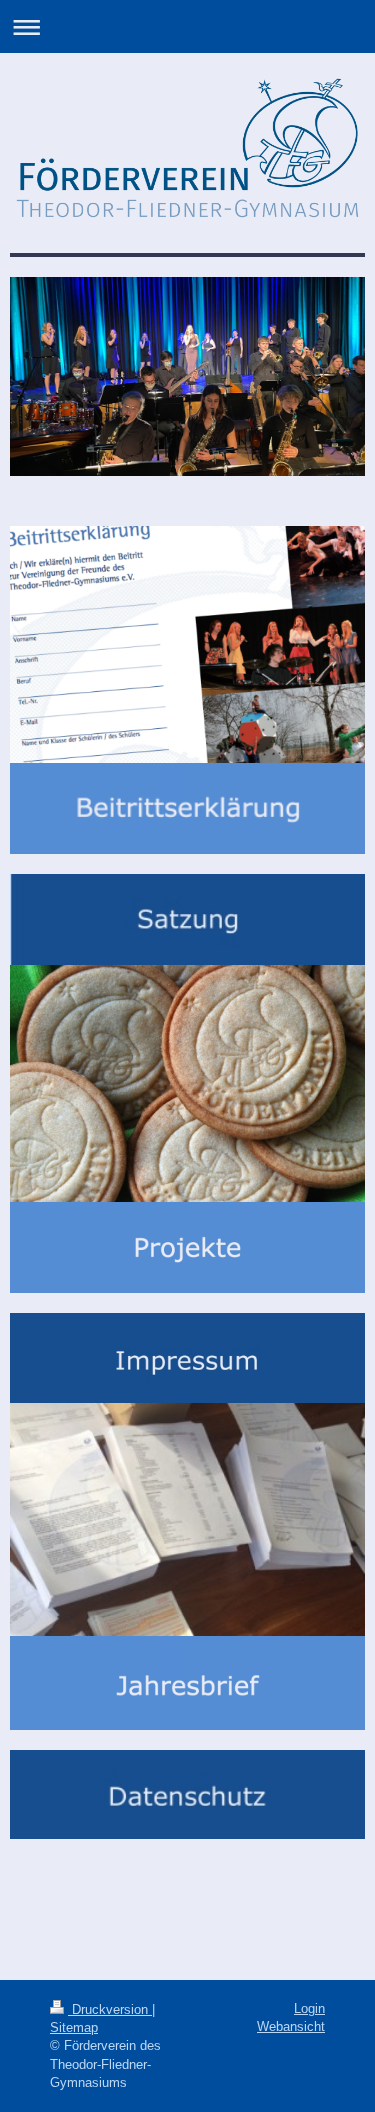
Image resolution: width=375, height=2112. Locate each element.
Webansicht (291, 2026)
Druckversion (110, 2009)
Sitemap (74, 2027)
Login (309, 2008)
